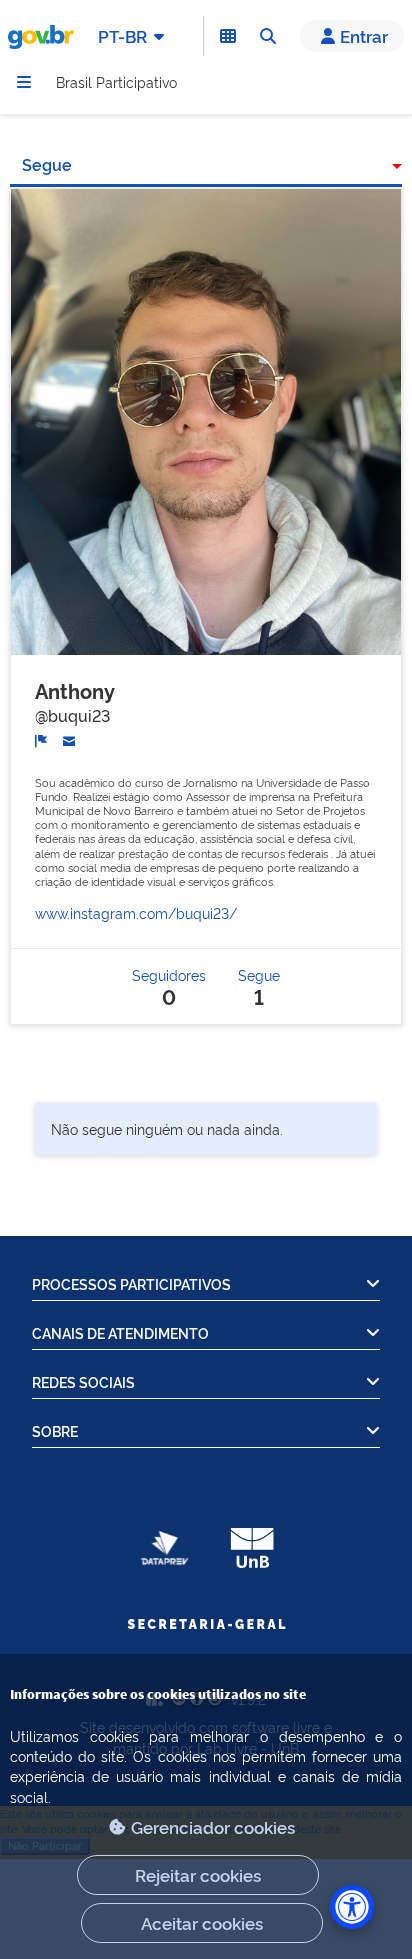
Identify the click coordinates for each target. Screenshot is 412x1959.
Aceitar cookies (202, 1922)
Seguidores (169, 986)
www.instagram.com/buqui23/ (136, 912)
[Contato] (69, 739)
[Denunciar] (41, 739)
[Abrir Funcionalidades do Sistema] (228, 36)
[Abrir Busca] (268, 36)
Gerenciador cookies (213, 1826)
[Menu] (24, 82)
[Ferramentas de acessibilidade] (352, 1907)
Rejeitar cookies (198, 1874)
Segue (47, 164)
